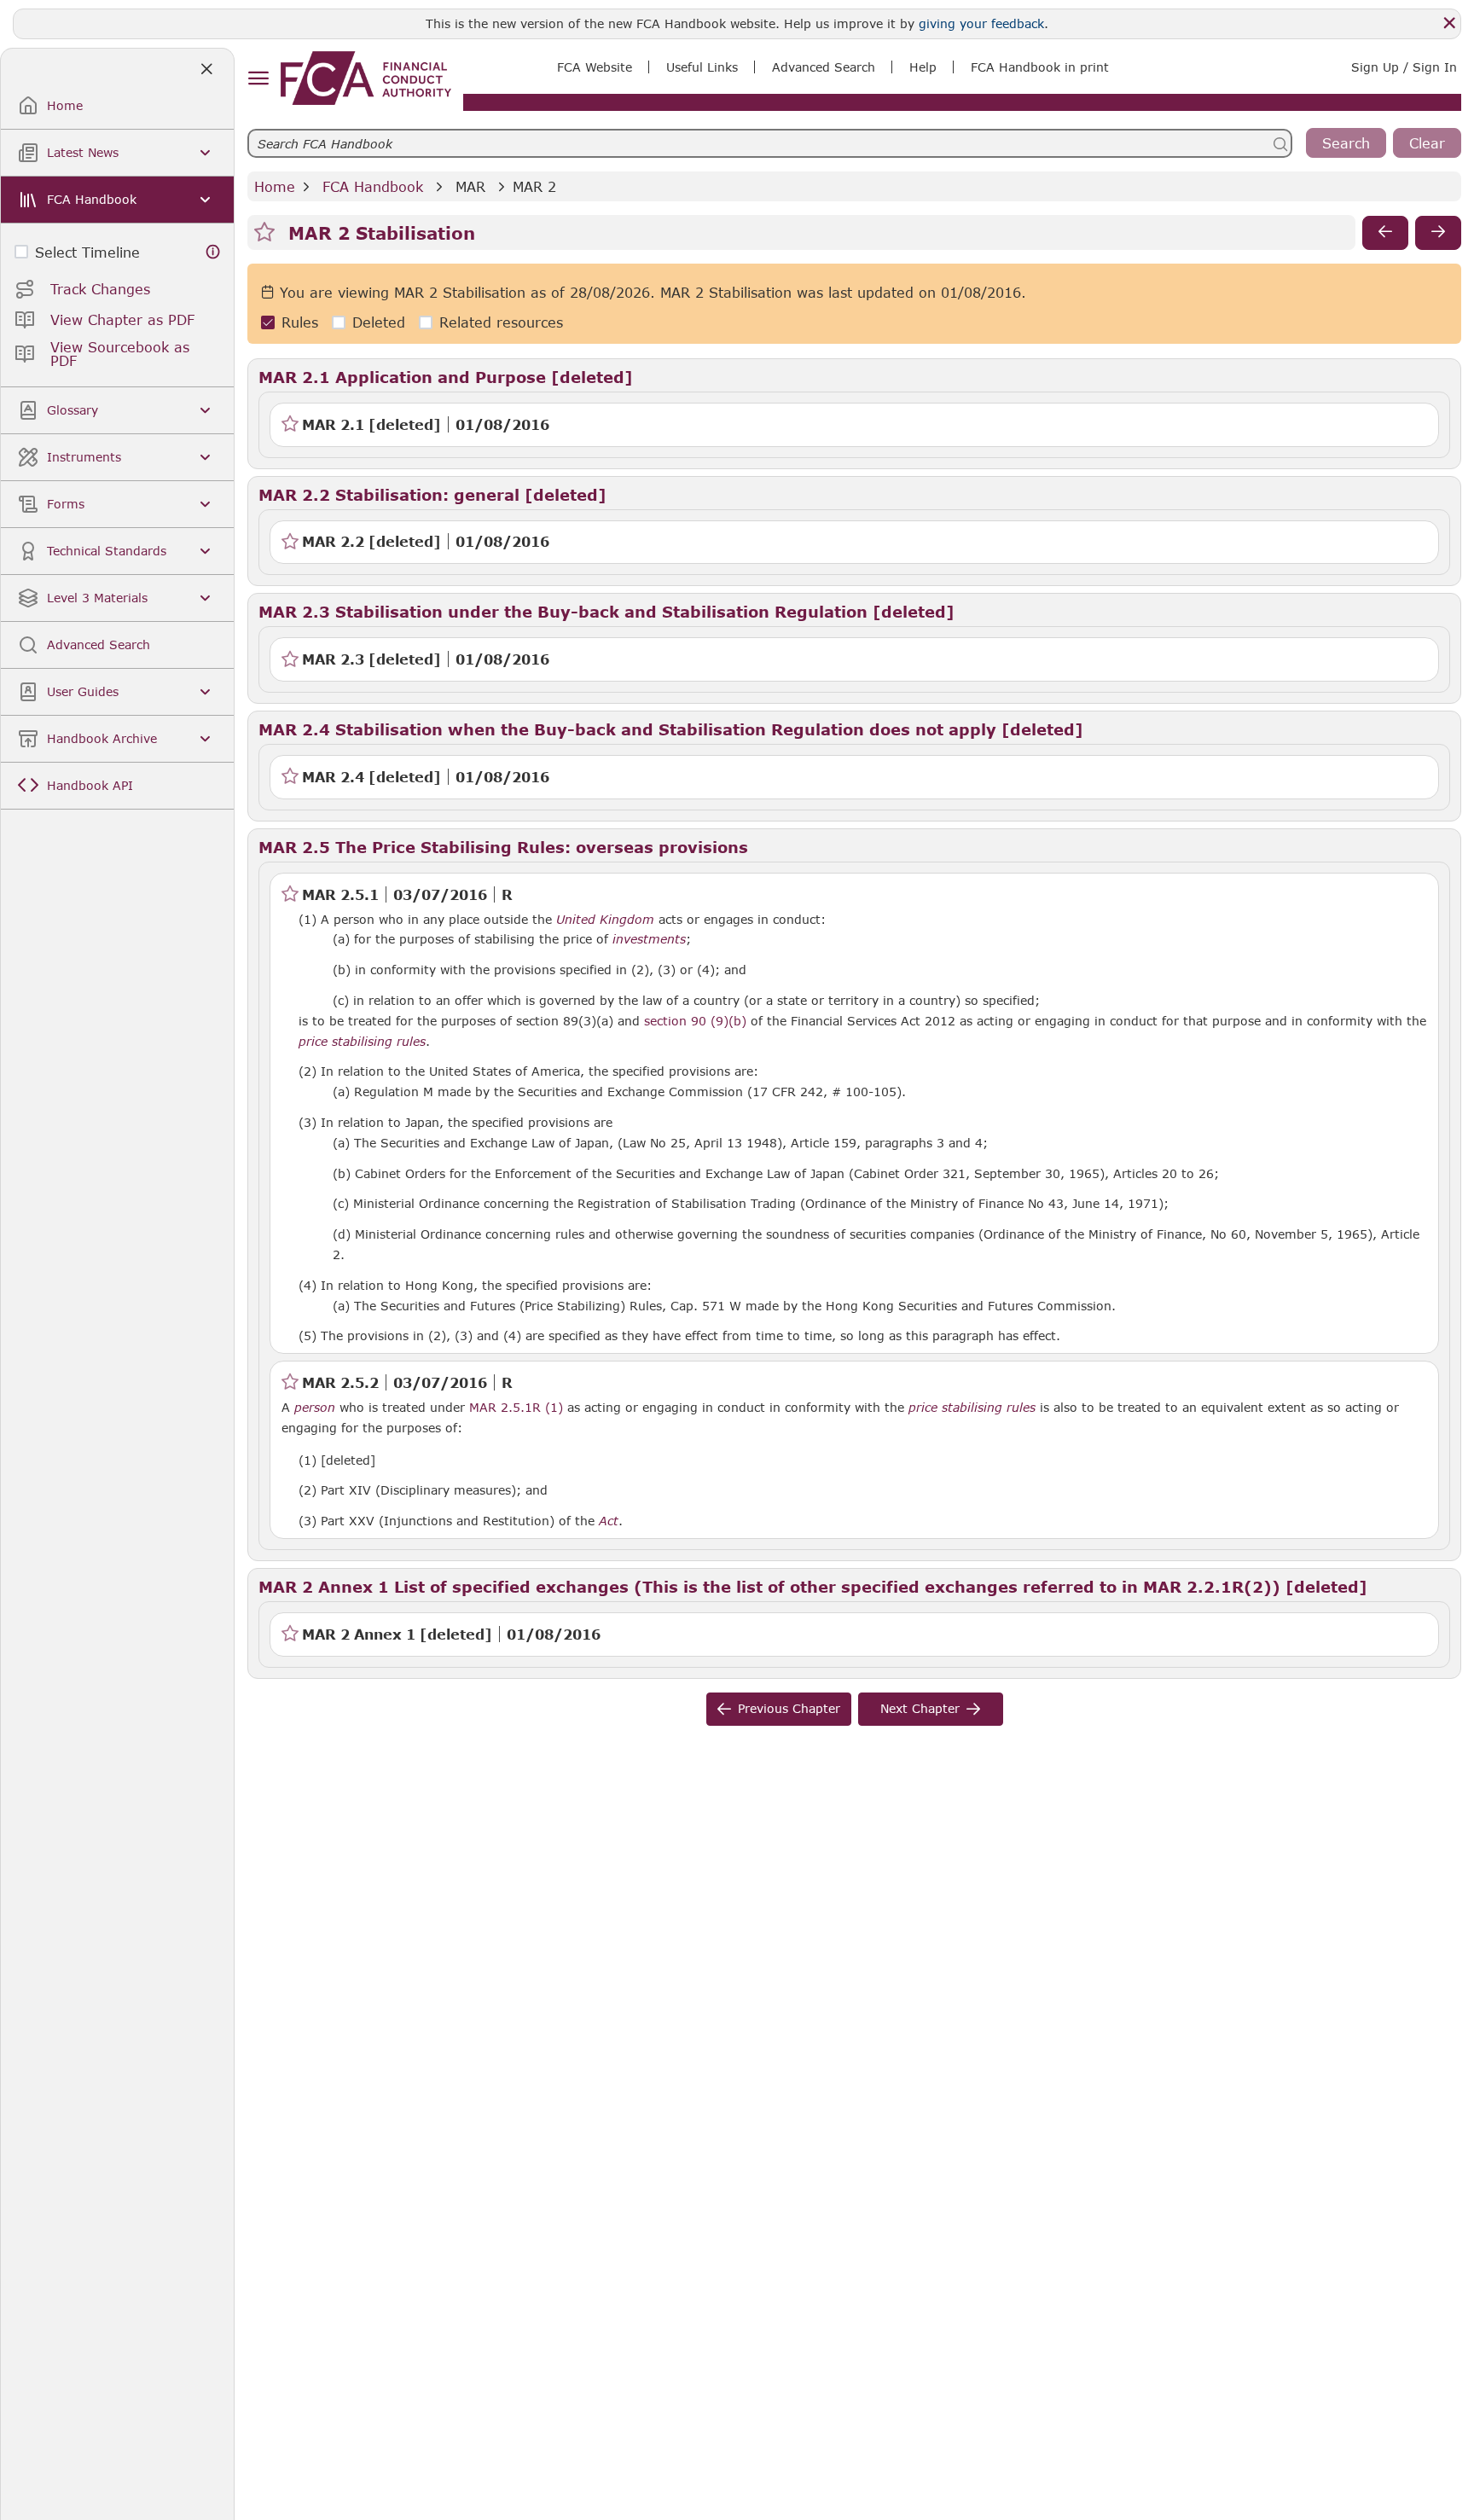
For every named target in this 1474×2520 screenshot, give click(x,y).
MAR (470, 186)
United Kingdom (605, 920)
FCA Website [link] (595, 67)
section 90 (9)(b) (695, 1021)
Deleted (379, 323)
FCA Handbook (373, 186)
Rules (300, 323)
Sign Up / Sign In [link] (1404, 67)
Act (609, 1521)
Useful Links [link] (702, 67)
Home (275, 186)
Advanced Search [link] (824, 67)
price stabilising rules (362, 1042)
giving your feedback (981, 23)
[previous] (1385, 233)
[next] (1438, 233)
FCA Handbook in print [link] (1040, 67)
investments (649, 939)
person (315, 1408)
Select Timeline (87, 252)
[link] (366, 78)
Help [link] (923, 67)
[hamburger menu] (258, 79)
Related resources (501, 323)
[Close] (1449, 23)
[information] (213, 252)
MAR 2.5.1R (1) (516, 1407)
